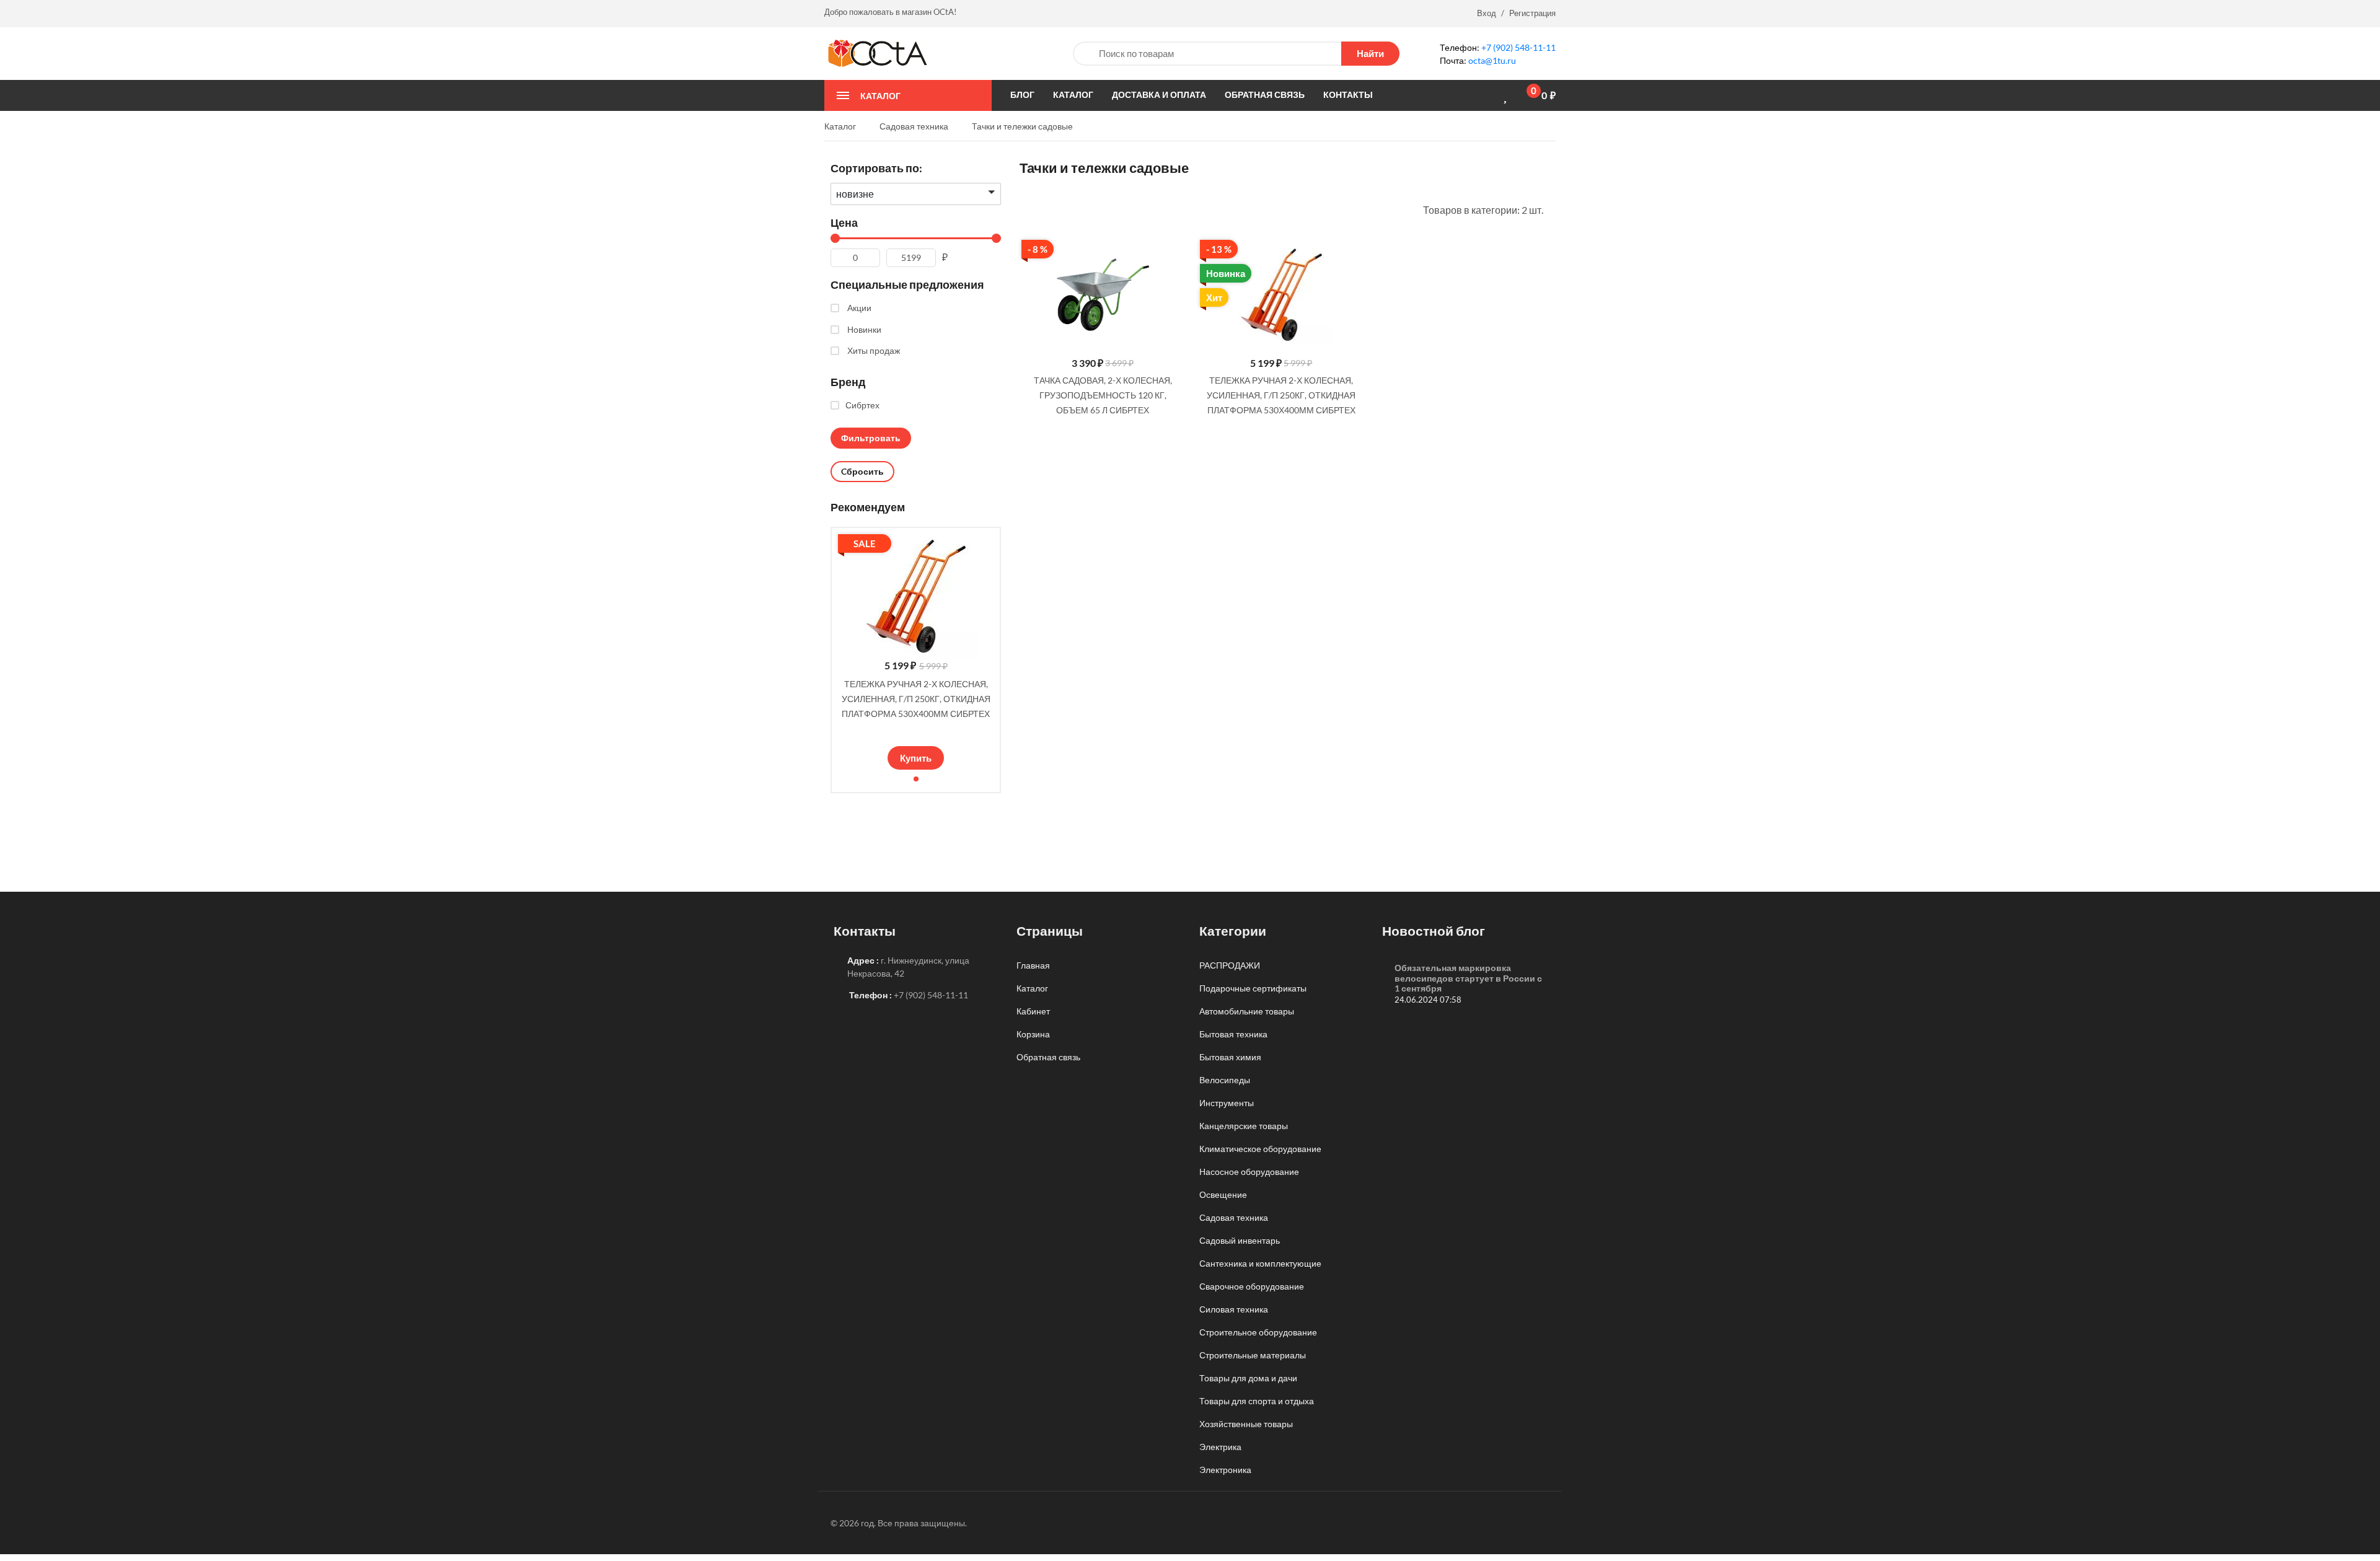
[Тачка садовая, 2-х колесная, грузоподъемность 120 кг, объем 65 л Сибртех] (1103, 295)
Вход (1487, 13)
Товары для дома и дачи (1248, 1378)
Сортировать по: (876, 168)
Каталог (1032, 988)
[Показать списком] (1024, 209)
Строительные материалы (1253, 1355)
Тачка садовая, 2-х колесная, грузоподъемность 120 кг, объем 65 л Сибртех (1103, 395)
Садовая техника (1234, 1217)
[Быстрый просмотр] (1171, 253)
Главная (1033, 965)
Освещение (1223, 1194)
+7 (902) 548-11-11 (1518, 47)
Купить (916, 758)
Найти (1370, 53)
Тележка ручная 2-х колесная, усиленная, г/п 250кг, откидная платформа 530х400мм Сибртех (916, 699)
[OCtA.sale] (877, 52)
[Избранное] (1507, 96)
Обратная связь (1048, 1057)
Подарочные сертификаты (1253, 988)
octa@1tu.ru (1492, 60)
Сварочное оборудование (1252, 1286)
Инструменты (1227, 1103)
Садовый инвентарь (1240, 1240)
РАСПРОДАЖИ (1230, 965)
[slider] (916, 731)
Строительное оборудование (1258, 1332)
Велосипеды (1225, 1080)
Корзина (1033, 1034)
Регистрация (1532, 13)
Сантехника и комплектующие (1260, 1263)
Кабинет (1033, 1011)
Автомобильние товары (1247, 1011)
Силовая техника (1234, 1309)
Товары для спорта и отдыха (1257, 1401)
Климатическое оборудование (1260, 1149)
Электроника (1225, 1470)
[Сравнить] (1486, 95)
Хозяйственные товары (1246, 1424)
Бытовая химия (1230, 1057)
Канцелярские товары (1244, 1126)
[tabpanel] (916, 652)
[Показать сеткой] (1041, 209)
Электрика (1220, 1447)
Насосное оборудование (1249, 1172)
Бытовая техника (1233, 1034)
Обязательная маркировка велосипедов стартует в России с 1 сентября (1468, 978)
